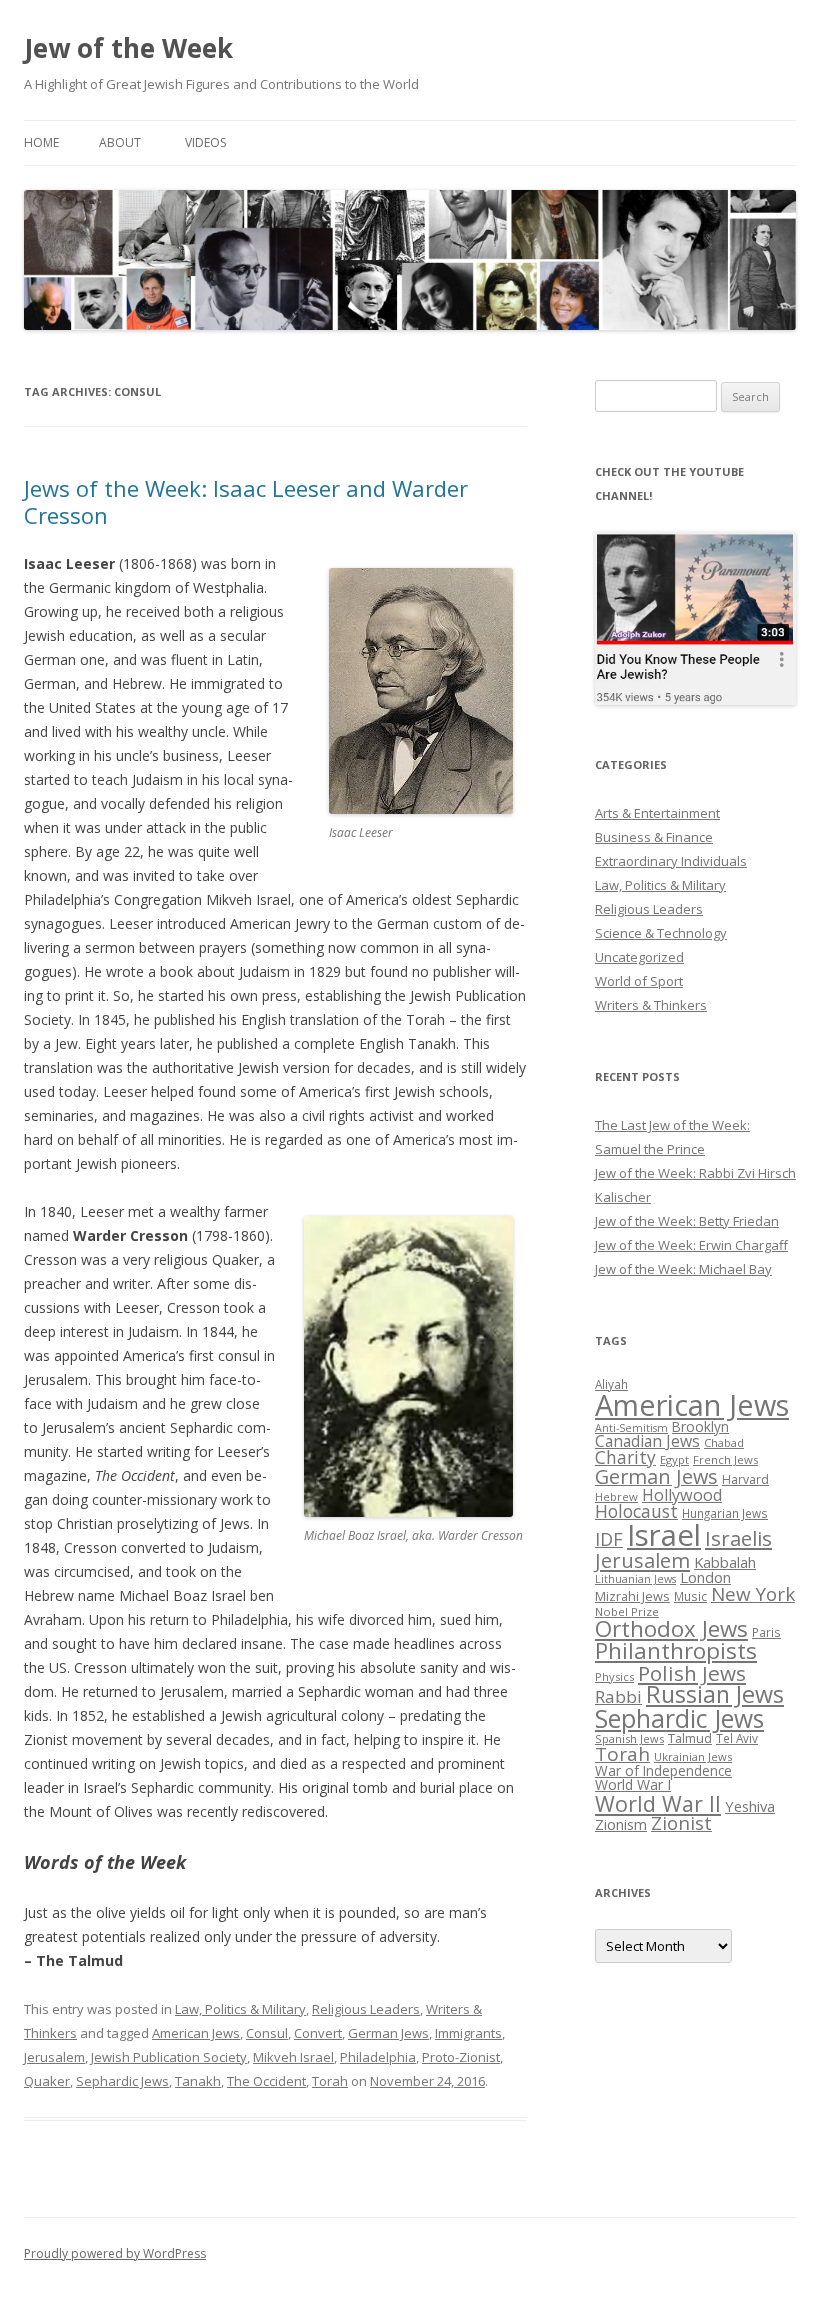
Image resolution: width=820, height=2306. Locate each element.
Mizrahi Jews (632, 1596)
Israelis (738, 1538)
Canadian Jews (647, 1441)
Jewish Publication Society (169, 2057)
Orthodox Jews (671, 1628)
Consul (267, 2033)
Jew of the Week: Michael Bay (683, 1269)
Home (41, 142)
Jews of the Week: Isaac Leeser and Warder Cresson (246, 501)
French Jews (725, 1459)
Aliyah (611, 1384)
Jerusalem (54, 2057)
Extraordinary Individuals (671, 861)
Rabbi (618, 1696)
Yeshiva (750, 1806)
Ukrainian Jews (693, 1756)
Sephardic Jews (122, 2081)
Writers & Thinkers (651, 1005)
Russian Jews (715, 1694)
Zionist (681, 1823)
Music (690, 1596)
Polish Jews (692, 1673)
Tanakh (198, 2081)
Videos (205, 142)
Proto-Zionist (461, 2057)
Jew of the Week (128, 48)
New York (753, 1594)
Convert (318, 2033)
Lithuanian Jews (635, 1579)
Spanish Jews (629, 1738)
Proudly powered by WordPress (115, 2253)
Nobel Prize (627, 1611)
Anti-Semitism (631, 1428)
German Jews (388, 2033)
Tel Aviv (737, 1738)
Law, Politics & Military (240, 2009)
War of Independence (663, 1770)
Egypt (674, 1459)
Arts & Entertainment (657, 813)
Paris (766, 1632)
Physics (614, 1676)
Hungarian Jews (725, 1513)
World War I (633, 1784)
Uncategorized (639, 957)
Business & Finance (654, 837)
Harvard (745, 1479)
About (120, 142)
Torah (330, 2081)
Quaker (47, 2081)
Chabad (724, 1442)
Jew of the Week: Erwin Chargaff (691, 1245)
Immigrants (468, 2033)
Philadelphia (378, 2057)
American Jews (196, 2033)
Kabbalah (725, 1562)
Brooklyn (700, 1426)
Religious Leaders (366, 2009)
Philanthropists (676, 1650)
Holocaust (636, 1511)
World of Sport (639, 981)
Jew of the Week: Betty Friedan (687, 1221)
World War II (658, 1803)
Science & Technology (661, 933)
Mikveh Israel (293, 2057)
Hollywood (682, 1495)
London (705, 1577)
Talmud (690, 1738)
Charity (625, 1457)
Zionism (621, 1824)
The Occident (266, 2081)
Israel (664, 1535)
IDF (609, 1539)
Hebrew (616, 1496)
